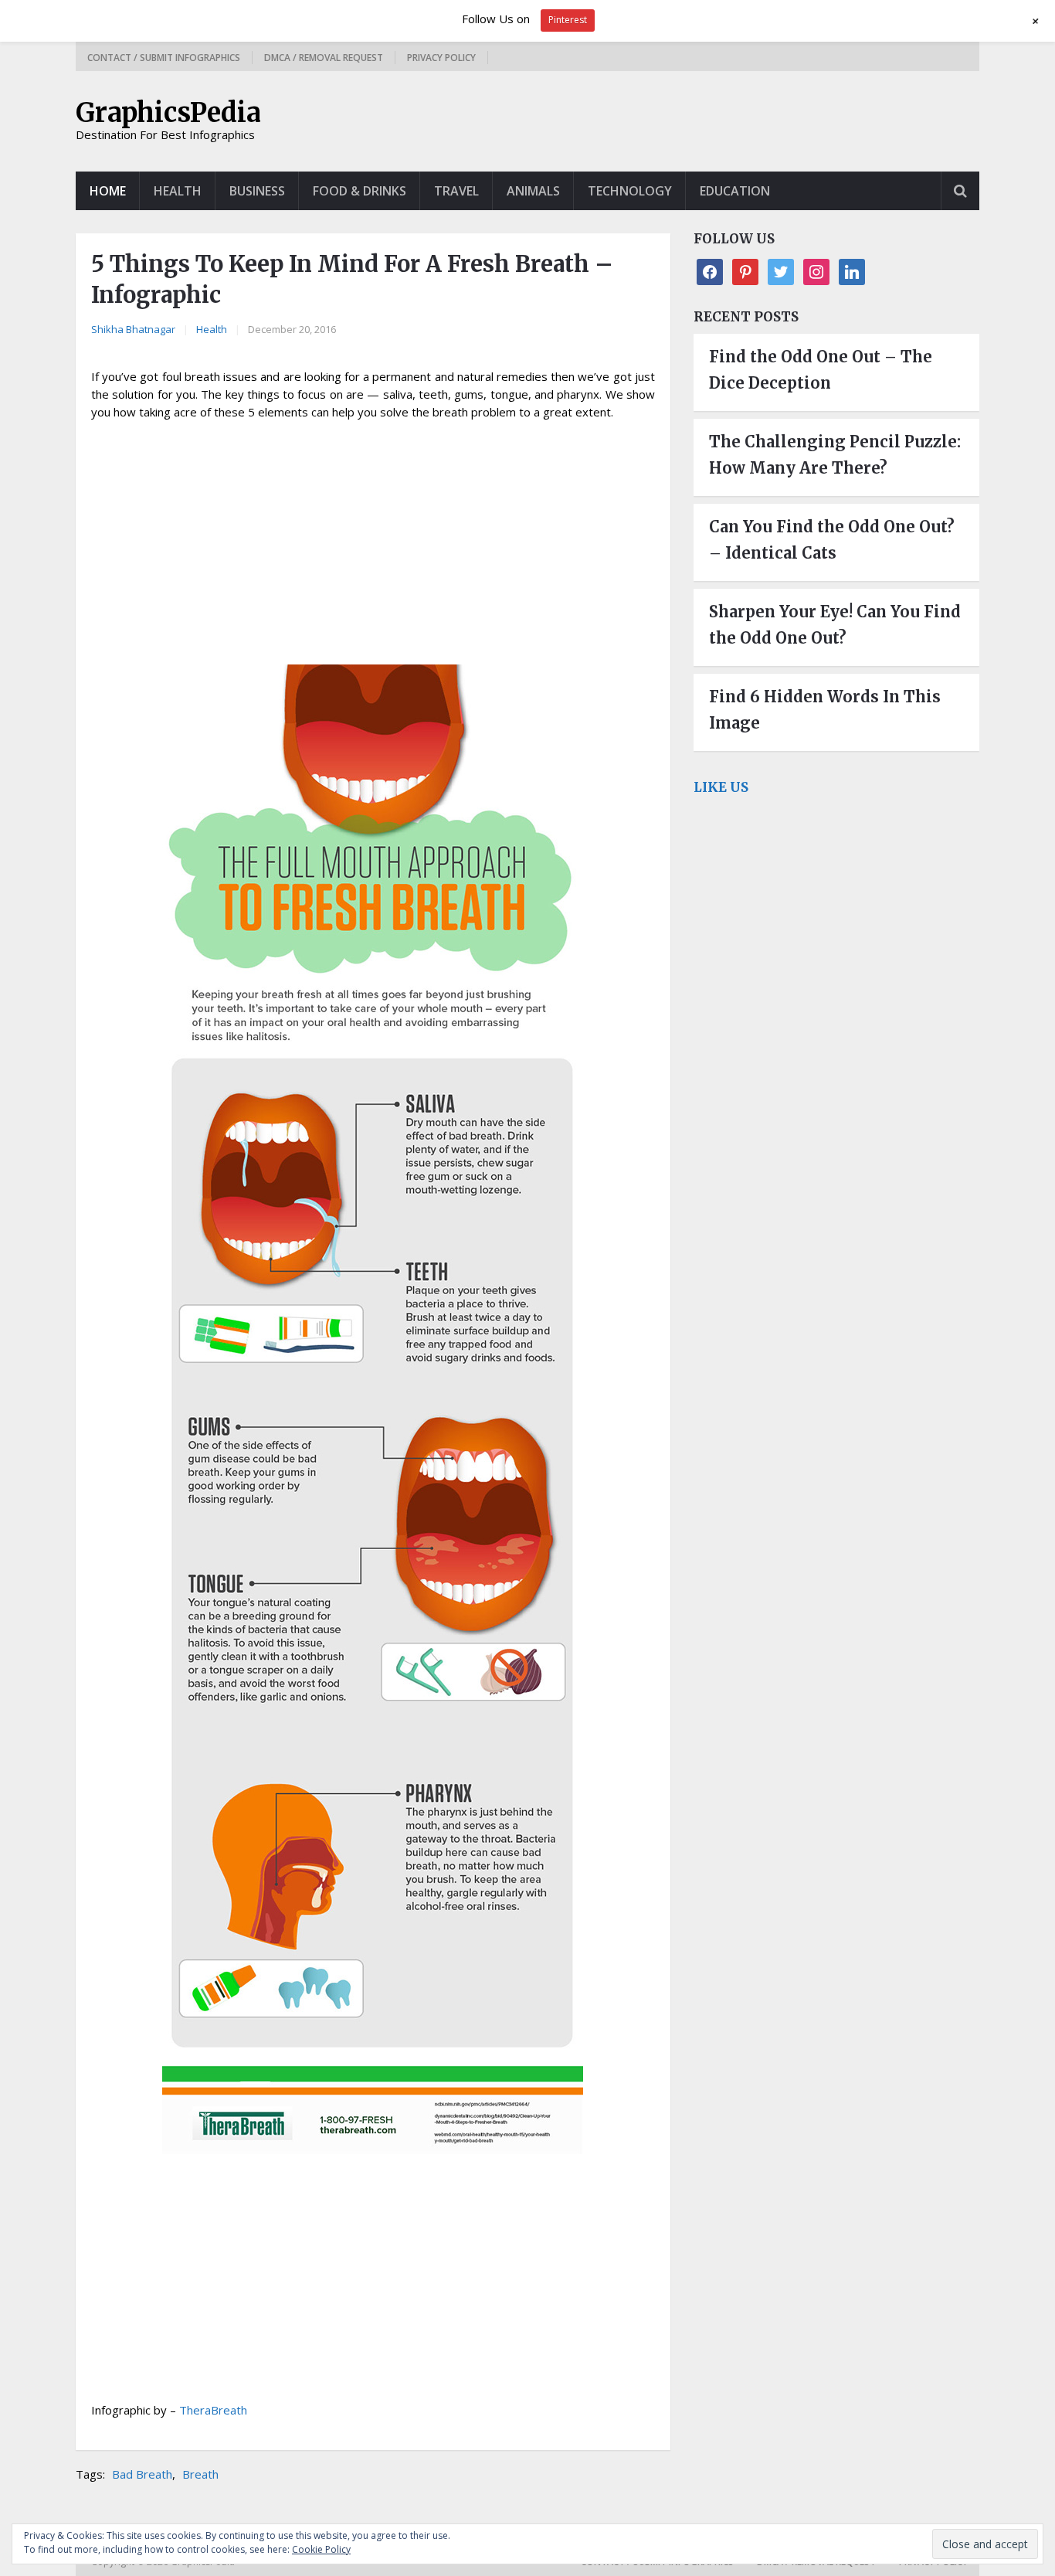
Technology (630, 191)
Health (178, 191)
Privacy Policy (441, 58)
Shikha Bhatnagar (133, 329)
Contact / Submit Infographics (164, 58)
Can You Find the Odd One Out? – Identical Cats (832, 540)
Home (108, 191)
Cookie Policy (321, 2549)
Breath (200, 2474)
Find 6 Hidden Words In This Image (825, 710)
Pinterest (568, 20)
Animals (533, 191)
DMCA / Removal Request (324, 58)
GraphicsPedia (168, 113)
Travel (456, 191)
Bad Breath (142, 2474)
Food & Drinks (360, 191)
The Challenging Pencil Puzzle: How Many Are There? (835, 455)
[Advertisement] (373, 545)
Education (735, 191)
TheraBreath (213, 2410)
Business (257, 191)
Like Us (721, 787)
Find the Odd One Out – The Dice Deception (821, 370)
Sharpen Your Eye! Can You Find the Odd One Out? (835, 625)
